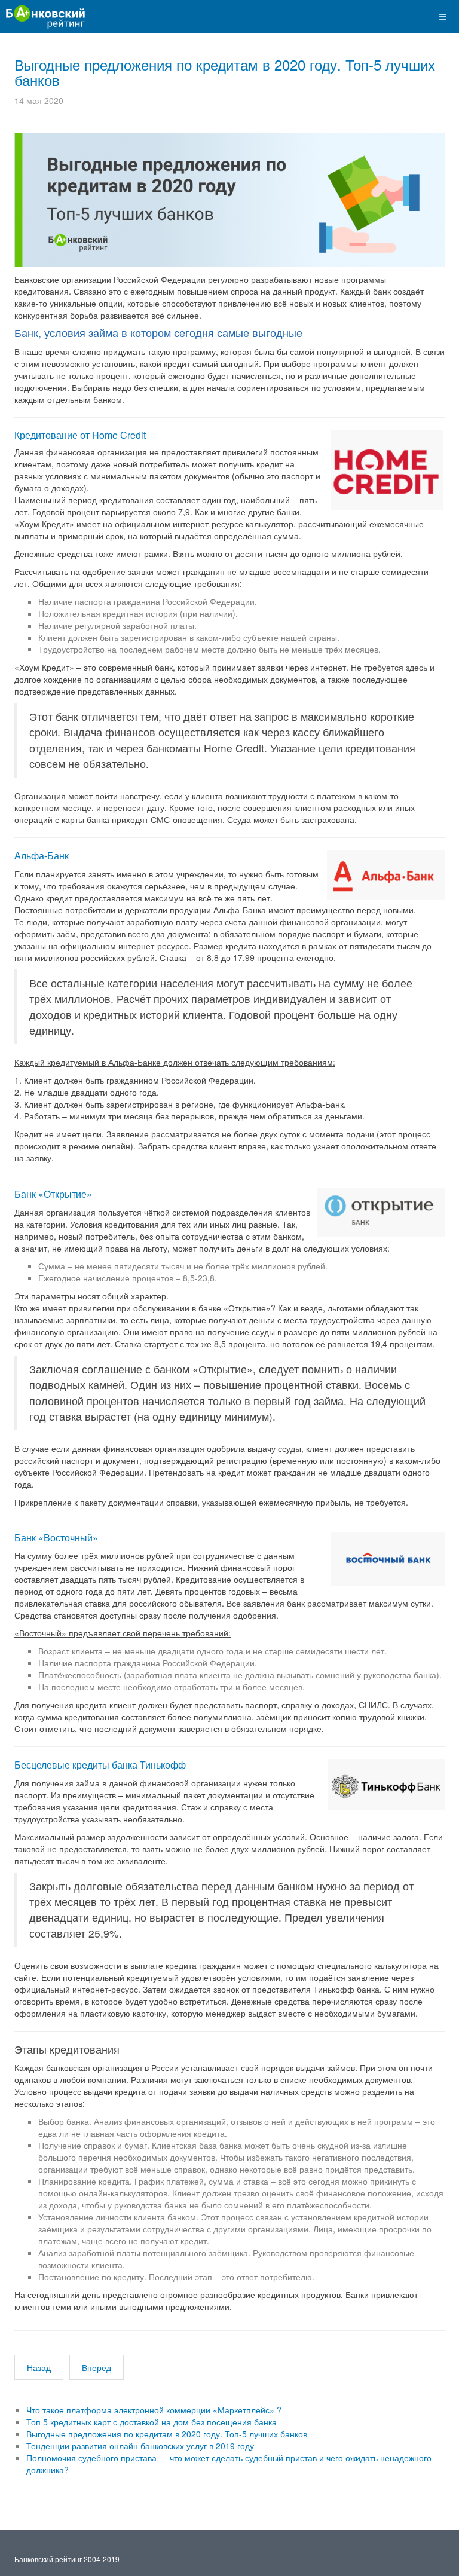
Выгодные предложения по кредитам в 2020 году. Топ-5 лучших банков (225, 72)
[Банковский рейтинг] (43, 15)
